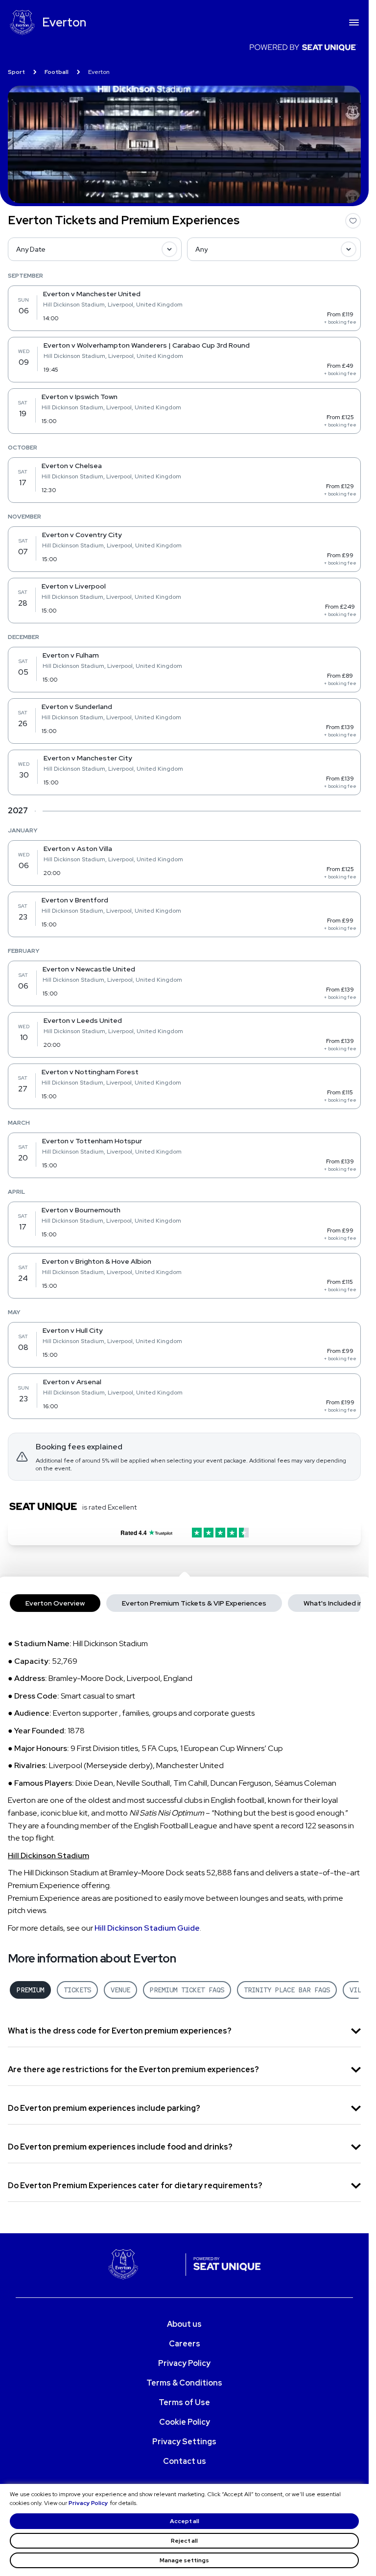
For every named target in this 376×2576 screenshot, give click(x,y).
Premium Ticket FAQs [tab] (187, 1990)
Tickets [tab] (77, 1990)
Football (57, 72)
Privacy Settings (184, 2442)
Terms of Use (184, 2402)
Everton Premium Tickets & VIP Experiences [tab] (194, 1603)
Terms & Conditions (184, 2383)
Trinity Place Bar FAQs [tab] (287, 1990)
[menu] (354, 23)
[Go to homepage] (146, 2264)
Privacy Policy (88, 2503)
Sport (16, 72)
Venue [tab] (120, 1990)
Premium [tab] (30, 1990)
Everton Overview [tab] (55, 1603)
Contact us (185, 2461)
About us (184, 2324)
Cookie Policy (185, 2422)
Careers (185, 2344)
